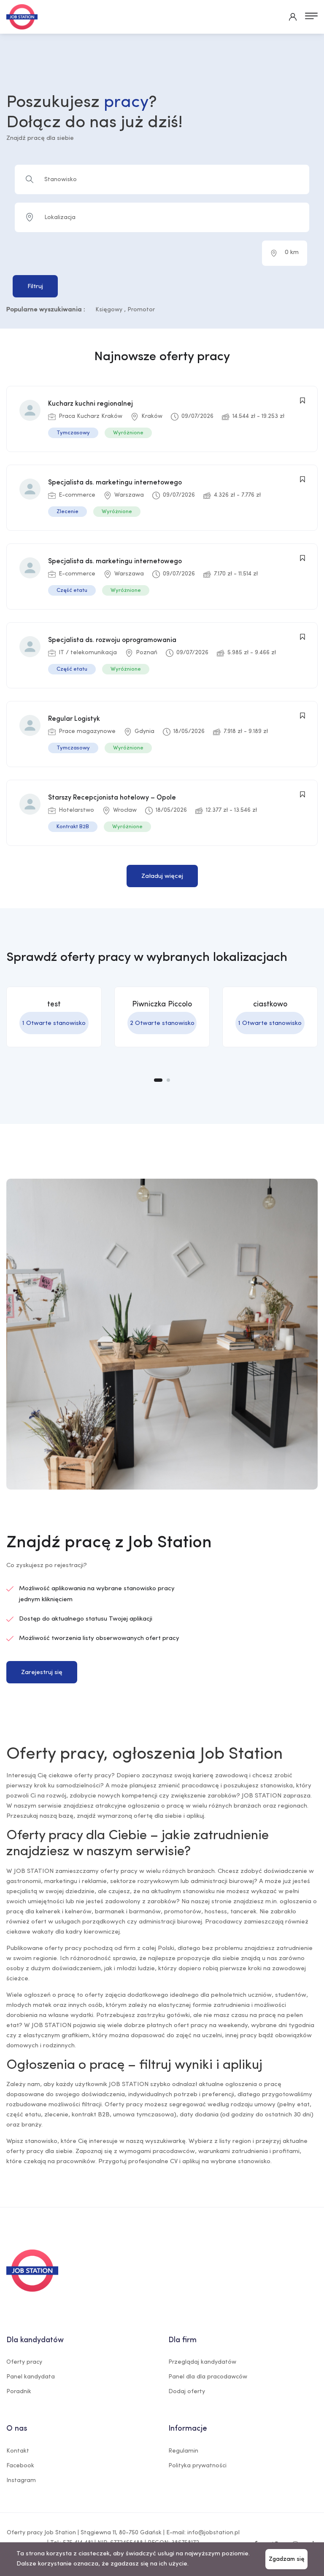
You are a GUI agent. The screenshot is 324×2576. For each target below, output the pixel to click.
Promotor (141, 310)
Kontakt (18, 2451)
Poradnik (19, 2392)
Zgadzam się (286, 2559)
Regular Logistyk (74, 719)
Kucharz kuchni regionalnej (90, 404)
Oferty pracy (24, 2362)
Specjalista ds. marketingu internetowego (115, 483)
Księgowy (109, 310)
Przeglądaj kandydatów (202, 2362)
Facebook (20, 2466)
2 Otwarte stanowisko (162, 1023)
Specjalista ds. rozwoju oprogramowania (112, 640)
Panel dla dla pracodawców (208, 2377)
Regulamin (183, 2451)
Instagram (21, 2481)
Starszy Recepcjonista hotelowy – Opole (112, 798)
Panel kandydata (31, 2377)
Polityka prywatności (197, 2466)
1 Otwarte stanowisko (54, 1023)
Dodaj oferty (187, 2392)
